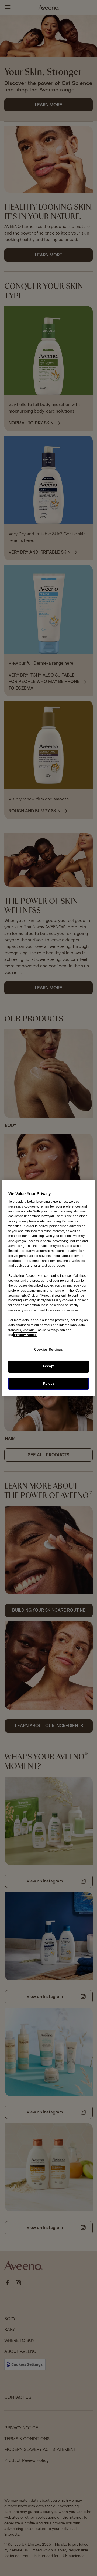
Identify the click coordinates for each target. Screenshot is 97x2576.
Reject (49, 1383)
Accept (49, 1366)
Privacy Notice (25, 1335)
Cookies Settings (49, 1350)
